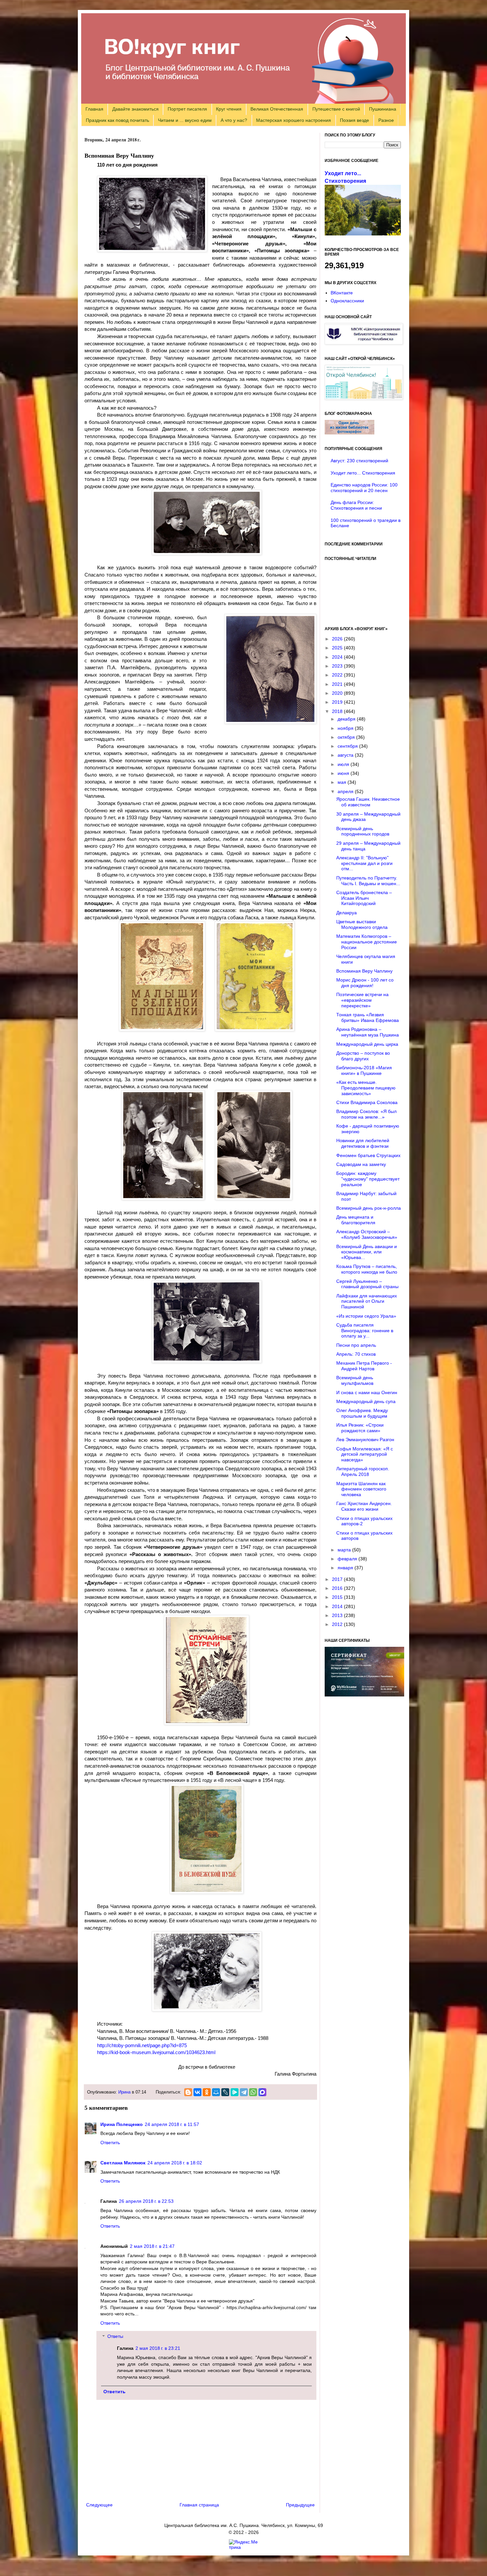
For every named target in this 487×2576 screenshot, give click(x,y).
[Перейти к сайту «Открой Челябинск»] (364, 398)
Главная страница (199, 2505)
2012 (338, 1624)
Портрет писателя (187, 109)
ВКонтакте (342, 293)
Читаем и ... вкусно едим (185, 120)
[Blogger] (188, 2092)
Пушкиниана (383, 109)
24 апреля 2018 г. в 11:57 (172, 2124)
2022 (338, 675)
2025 (338, 648)
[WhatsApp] (253, 2092)
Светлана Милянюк (123, 2163)
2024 (338, 657)
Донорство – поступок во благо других (363, 1056)
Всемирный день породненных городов (363, 831)
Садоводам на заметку (361, 1164)
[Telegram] (244, 2092)
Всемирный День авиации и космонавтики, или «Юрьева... (367, 1252)
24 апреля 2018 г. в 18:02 (175, 2163)
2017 (338, 1579)
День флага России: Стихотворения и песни (356, 505)
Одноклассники (347, 301)
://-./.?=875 (142, 2045)
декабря (347, 719)
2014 (338, 1606)
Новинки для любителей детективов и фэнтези (363, 1143)
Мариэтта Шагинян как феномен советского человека (361, 1489)
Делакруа (347, 913)
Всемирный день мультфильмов (355, 1380)
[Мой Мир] (216, 2092)
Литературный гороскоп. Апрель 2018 (363, 1471)
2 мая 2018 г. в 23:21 (158, 2348)
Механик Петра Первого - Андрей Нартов (364, 1366)
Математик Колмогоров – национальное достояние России (367, 942)
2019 (338, 702)
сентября (348, 746)
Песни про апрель (356, 1345)
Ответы (115, 2337)
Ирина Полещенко (122, 2124)
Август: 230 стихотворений (359, 461)
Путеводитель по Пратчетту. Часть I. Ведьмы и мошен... (368, 881)
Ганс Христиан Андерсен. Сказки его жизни (364, 1506)
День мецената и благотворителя (356, 1220)
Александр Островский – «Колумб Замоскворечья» (367, 1234)
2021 (338, 684)
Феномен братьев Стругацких (368, 1155)
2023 (338, 666)
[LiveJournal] (225, 2092)
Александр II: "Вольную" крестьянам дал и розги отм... (364, 863)
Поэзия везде (354, 120)
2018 (338, 711)
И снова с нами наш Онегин (367, 1392)
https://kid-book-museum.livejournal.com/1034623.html (156, 2052)
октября (347, 737)
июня (344, 773)
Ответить (110, 2143)
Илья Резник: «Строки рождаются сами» (360, 1428)
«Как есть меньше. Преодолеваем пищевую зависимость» (366, 1088)
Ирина (124, 2092)
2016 (338, 1588)
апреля (346, 791)
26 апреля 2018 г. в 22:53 (146, 2201)
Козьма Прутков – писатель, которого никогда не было (367, 1269)
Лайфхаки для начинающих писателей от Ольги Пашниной (367, 1301)
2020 (338, 693)
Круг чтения (229, 109)
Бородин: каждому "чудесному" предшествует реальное (368, 1179)
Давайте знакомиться (135, 109)
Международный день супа (366, 1401)
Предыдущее (300, 2505)
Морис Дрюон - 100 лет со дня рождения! (365, 983)
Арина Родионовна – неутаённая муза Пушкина (368, 1032)
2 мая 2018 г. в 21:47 (152, 2246)
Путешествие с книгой (336, 109)
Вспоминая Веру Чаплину (364, 971)
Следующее (99, 2505)
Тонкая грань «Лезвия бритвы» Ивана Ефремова (368, 1017)
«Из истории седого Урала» (366, 1316)
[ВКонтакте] (197, 2092)
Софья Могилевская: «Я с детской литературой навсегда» (365, 1454)
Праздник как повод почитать (117, 120)
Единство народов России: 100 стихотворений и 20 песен (364, 488)
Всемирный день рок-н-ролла (369, 1208)
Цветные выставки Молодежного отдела (362, 924)
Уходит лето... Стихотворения (363, 473)
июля (344, 764)
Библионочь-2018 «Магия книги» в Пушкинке (364, 1070)
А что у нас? (234, 120)
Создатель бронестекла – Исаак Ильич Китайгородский (364, 898)
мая (343, 782)
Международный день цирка (367, 1044)
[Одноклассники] (207, 2092)
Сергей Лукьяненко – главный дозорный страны (367, 1284)
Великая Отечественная (277, 109)
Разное (386, 120)
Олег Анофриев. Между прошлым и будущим (362, 1413)
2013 (338, 1615)
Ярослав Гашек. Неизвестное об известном (368, 802)
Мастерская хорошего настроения (294, 120)
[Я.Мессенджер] (235, 2092)
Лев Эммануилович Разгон (365, 1440)
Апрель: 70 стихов (356, 1354)
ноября (346, 728)
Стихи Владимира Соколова (367, 1102)
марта (345, 1550)
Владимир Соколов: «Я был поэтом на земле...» (366, 1114)
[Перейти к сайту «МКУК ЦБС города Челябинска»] (364, 343)
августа (346, 755)
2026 (338, 639)
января (346, 1568)
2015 (338, 1597)
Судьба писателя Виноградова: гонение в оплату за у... (365, 1331)
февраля (348, 1559)
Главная (94, 109)
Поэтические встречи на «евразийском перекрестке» (362, 1000)
